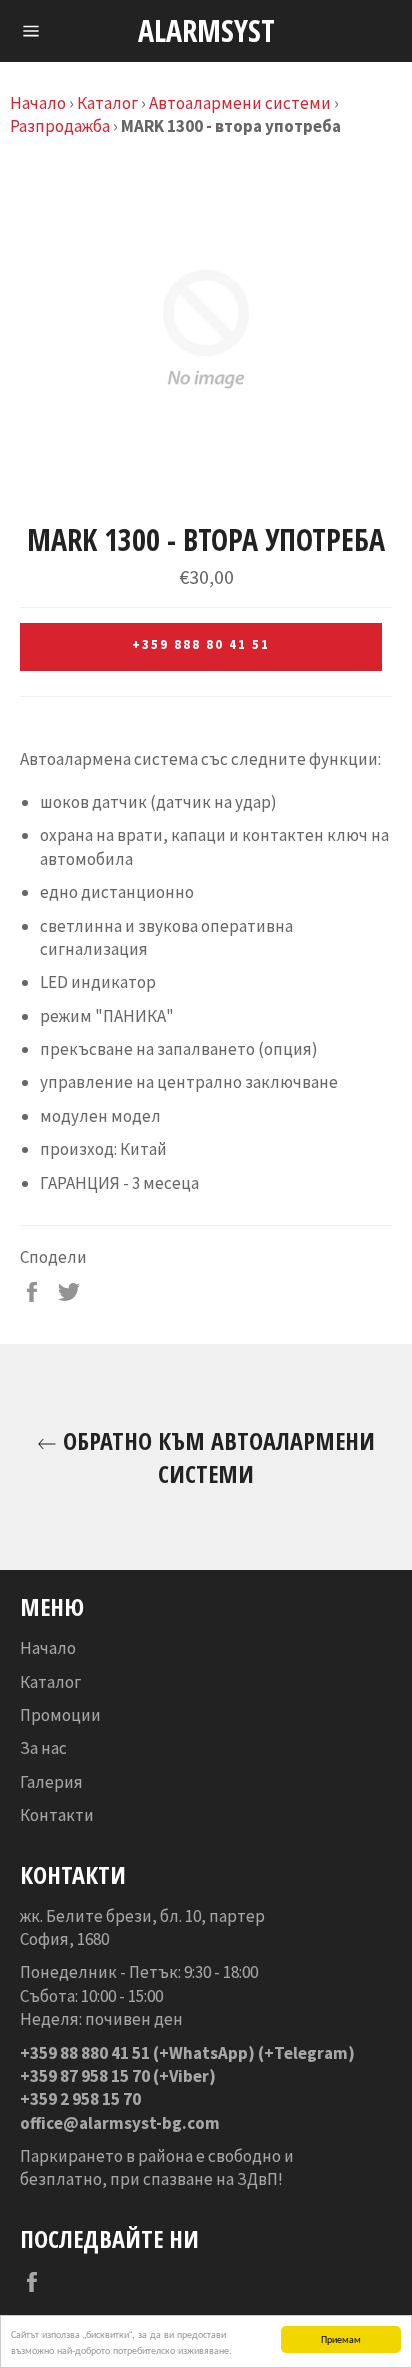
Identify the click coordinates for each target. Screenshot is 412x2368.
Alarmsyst (206, 30)
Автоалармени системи (240, 103)
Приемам (341, 2338)
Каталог (107, 103)
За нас (43, 1748)
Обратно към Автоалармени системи (216, 1457)
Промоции (60, 1715)
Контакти (57, 1815)
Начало (38, 103)
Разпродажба (60, 126)
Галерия (51, 1782)
